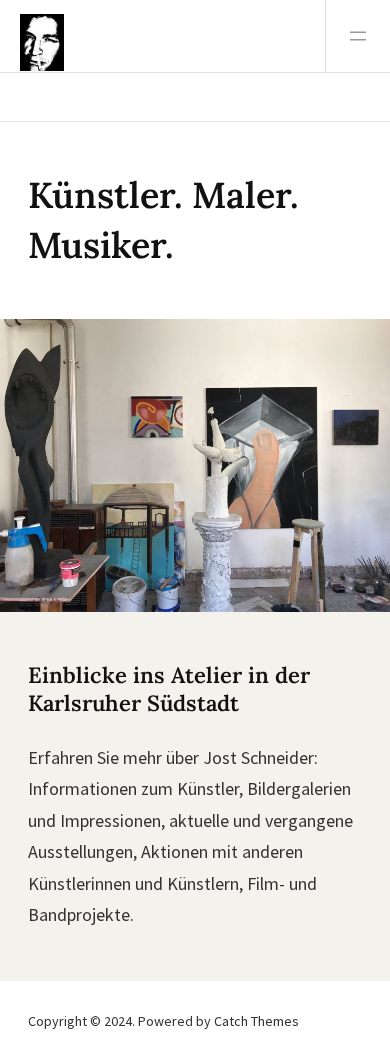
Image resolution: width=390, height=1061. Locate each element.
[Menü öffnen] (358, 36)
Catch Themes (256, 1021)
